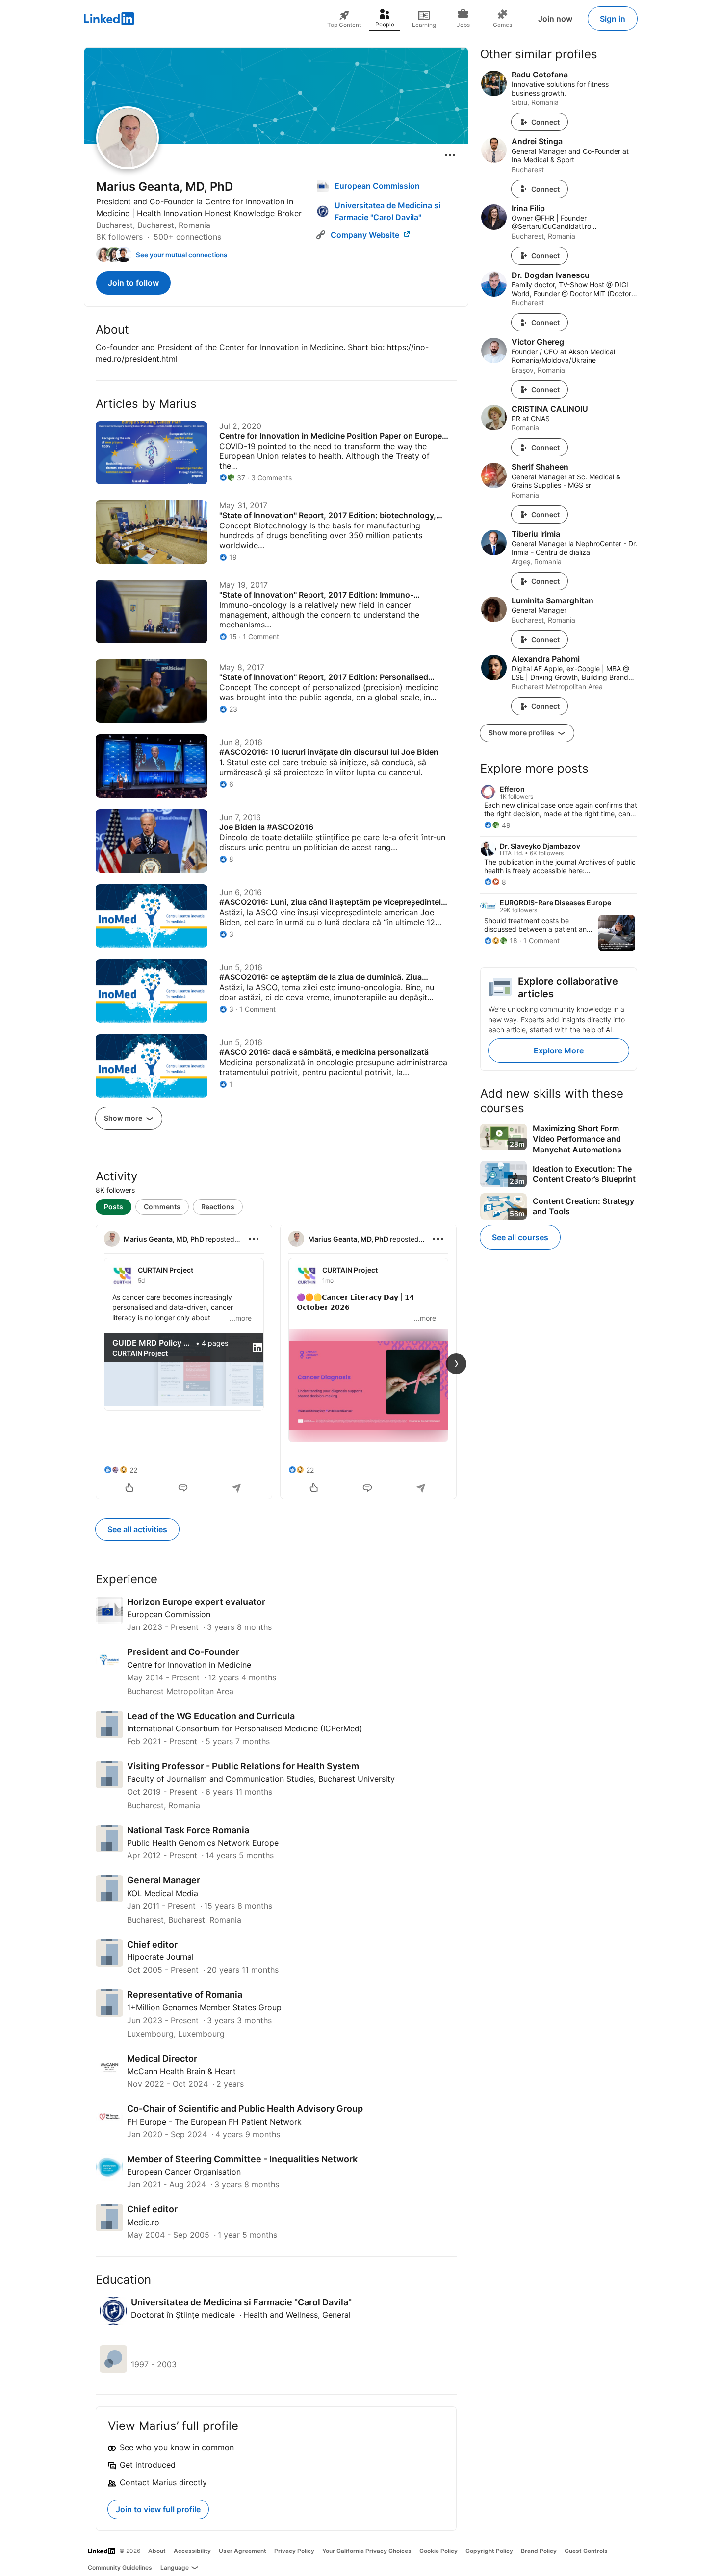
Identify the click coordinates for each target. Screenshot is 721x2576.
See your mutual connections (181, 255)
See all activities (137, 1529)
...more (241, 1318)
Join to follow (133, 283)
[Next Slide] (456, 1364)
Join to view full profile (158, 2509)
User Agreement (243, 2551)
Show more (124, 1118)
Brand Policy (539, 2551)
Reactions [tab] (218, 1207)
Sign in (613, 19)
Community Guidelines (120, 2567)
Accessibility (192, 2551)
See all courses (520, 1237)
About (157, 2551)
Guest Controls (586, 2551)
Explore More (559, 1050)
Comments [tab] (162, 1207)
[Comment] (184, 1489)
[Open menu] (450, 155)
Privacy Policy (294, 2551)
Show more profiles (522, 733)
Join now (555, 19)
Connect (545, 122)
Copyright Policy (489, 2551)
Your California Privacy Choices (367, 2551)
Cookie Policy (438, 2551)
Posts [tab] (114, 1207)
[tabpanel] (276, 1361)
